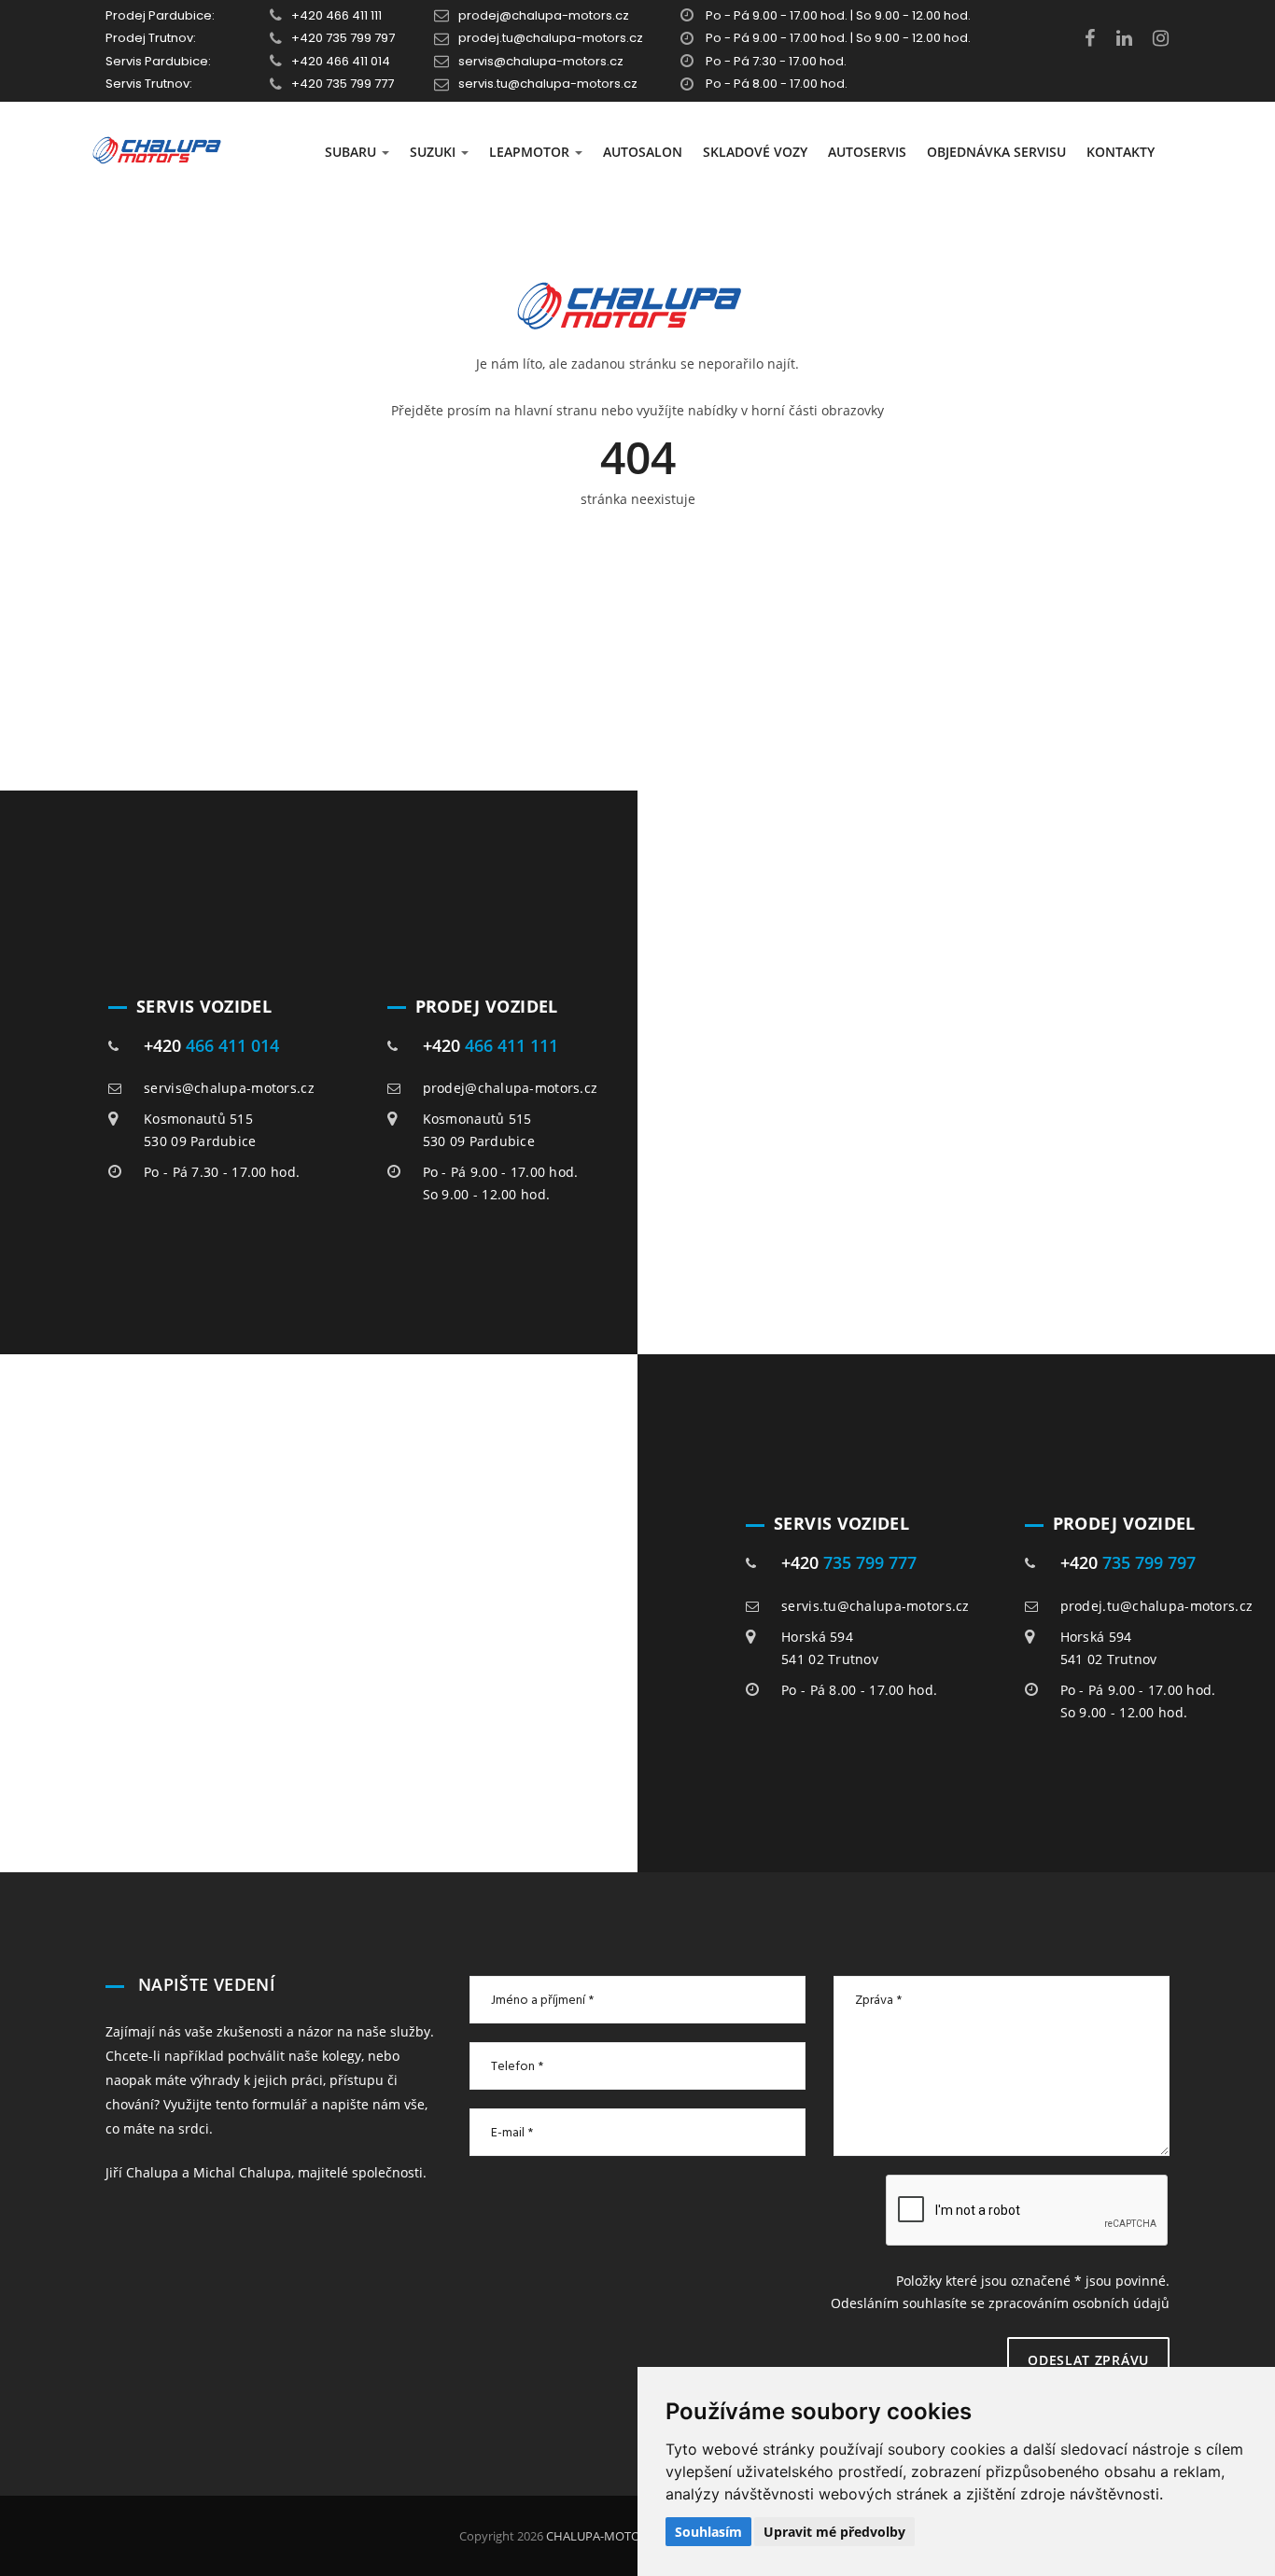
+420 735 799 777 (343, 84)
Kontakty (1121, 152)
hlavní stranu (556, 410)
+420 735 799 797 (343, 38)
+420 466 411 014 (341, 61)
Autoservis (867, 152)
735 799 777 (870, 1562)
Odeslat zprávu (1088, 2360)
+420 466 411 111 (336, 15)
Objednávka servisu (996, 152)
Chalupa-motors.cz (607, 2536)
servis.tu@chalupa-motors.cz (548, 84)
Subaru (352, 152)
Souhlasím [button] (708, 2532)
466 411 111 (511, 1045)
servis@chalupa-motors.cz (541, 61)
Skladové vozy (755, 152)
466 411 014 (232, 1045)
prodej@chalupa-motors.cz (544, 15)
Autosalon (643, 152)
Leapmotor (531, 152)
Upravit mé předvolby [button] (834, 2532)
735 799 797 (1149, 1562)
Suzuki (434, 152)
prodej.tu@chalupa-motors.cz (551, 38)
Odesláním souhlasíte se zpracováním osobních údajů (1000, 2303)
